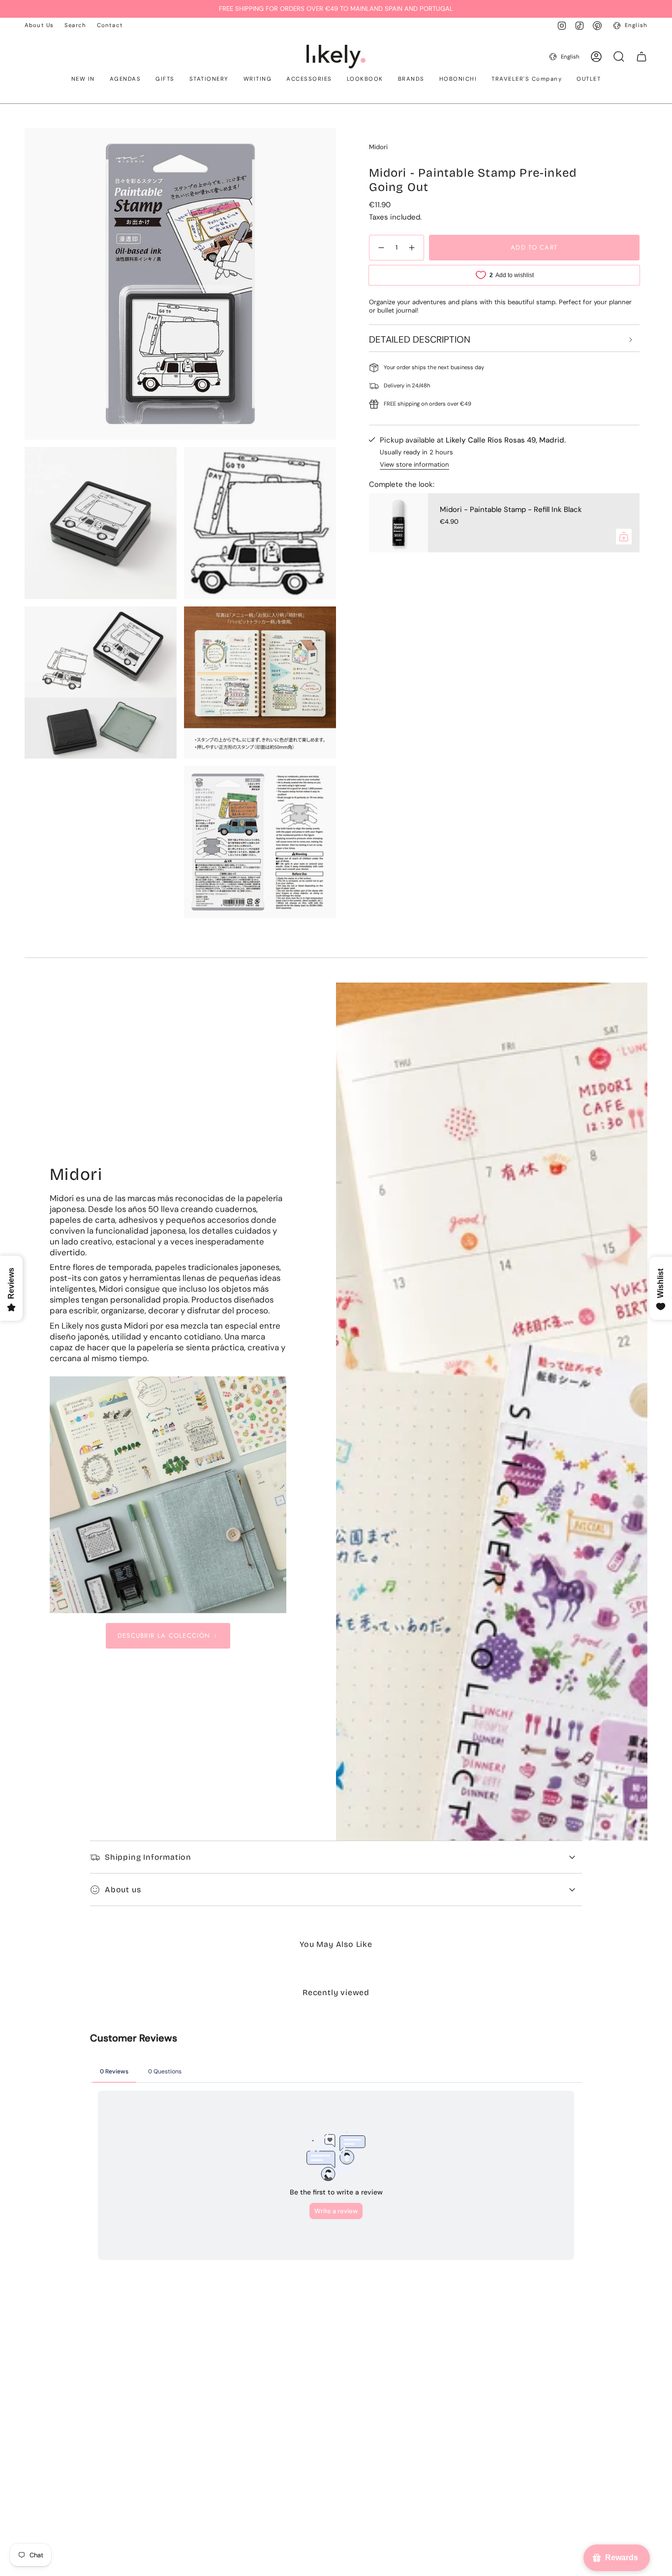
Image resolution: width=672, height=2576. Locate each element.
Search (75, 25)
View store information (414, 464)
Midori (378, 147)
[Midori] (168, 1495)
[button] (83, 80)
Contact (110, 25)
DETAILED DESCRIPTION (420, 339)
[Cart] (641, 57)
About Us (39, 25)
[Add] (624, 537)
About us (123, 1890)
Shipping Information (148, 1857)
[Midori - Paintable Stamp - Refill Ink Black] (398, 523)
